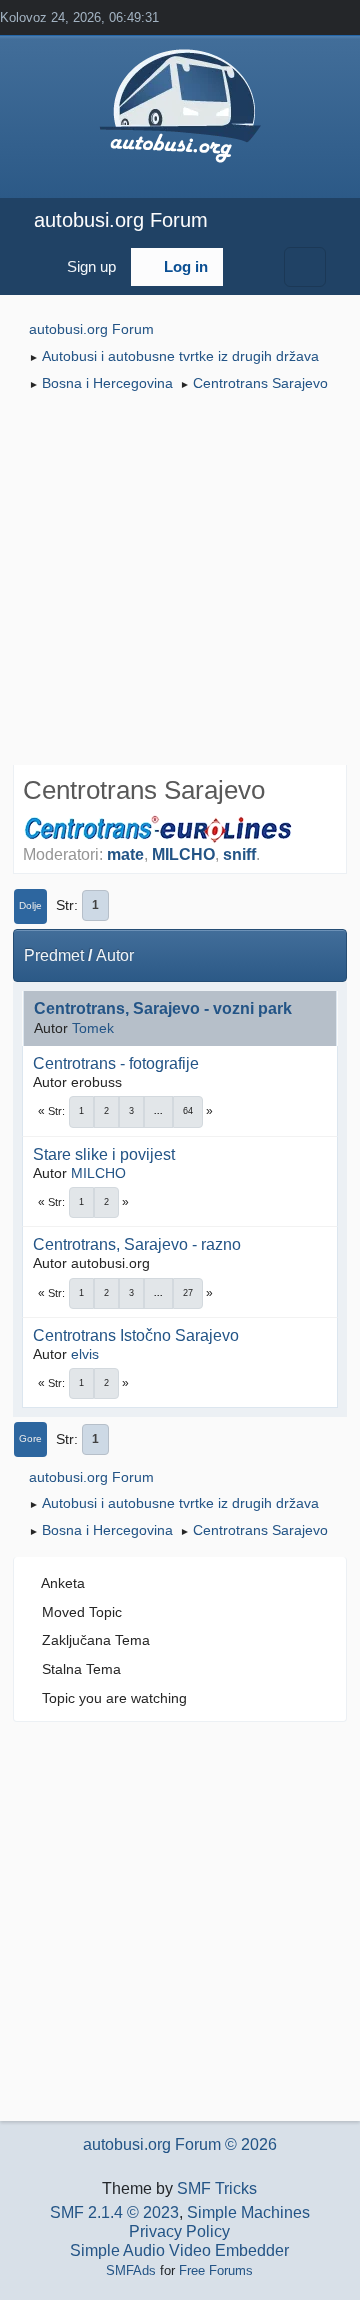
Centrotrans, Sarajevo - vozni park (163, 1008)
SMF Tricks (217, 2188)
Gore (30, 1438)
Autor (115, 955)
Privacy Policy (179, 2231)
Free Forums (216, 2270)
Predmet (54, 955)
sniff (239, 854)
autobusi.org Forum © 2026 (180, 2144)
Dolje (30, 905)
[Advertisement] (180, 581)
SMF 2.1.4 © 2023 (114, 2212)
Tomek (93, 1028)
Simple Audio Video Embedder (179, 2250)
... (158, 1111)
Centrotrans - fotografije (116, 1063)
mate (125, 854)
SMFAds (131, 2270)
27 (188, 1293)
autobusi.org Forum (121, 220)
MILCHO (183, 854)
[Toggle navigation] (305, 267)
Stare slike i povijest (104, 1154)
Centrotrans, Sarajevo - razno (137, 1244)
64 (188, 1111)
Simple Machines (248, 2212)
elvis (85, 1354)
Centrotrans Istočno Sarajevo (136, 1335)
